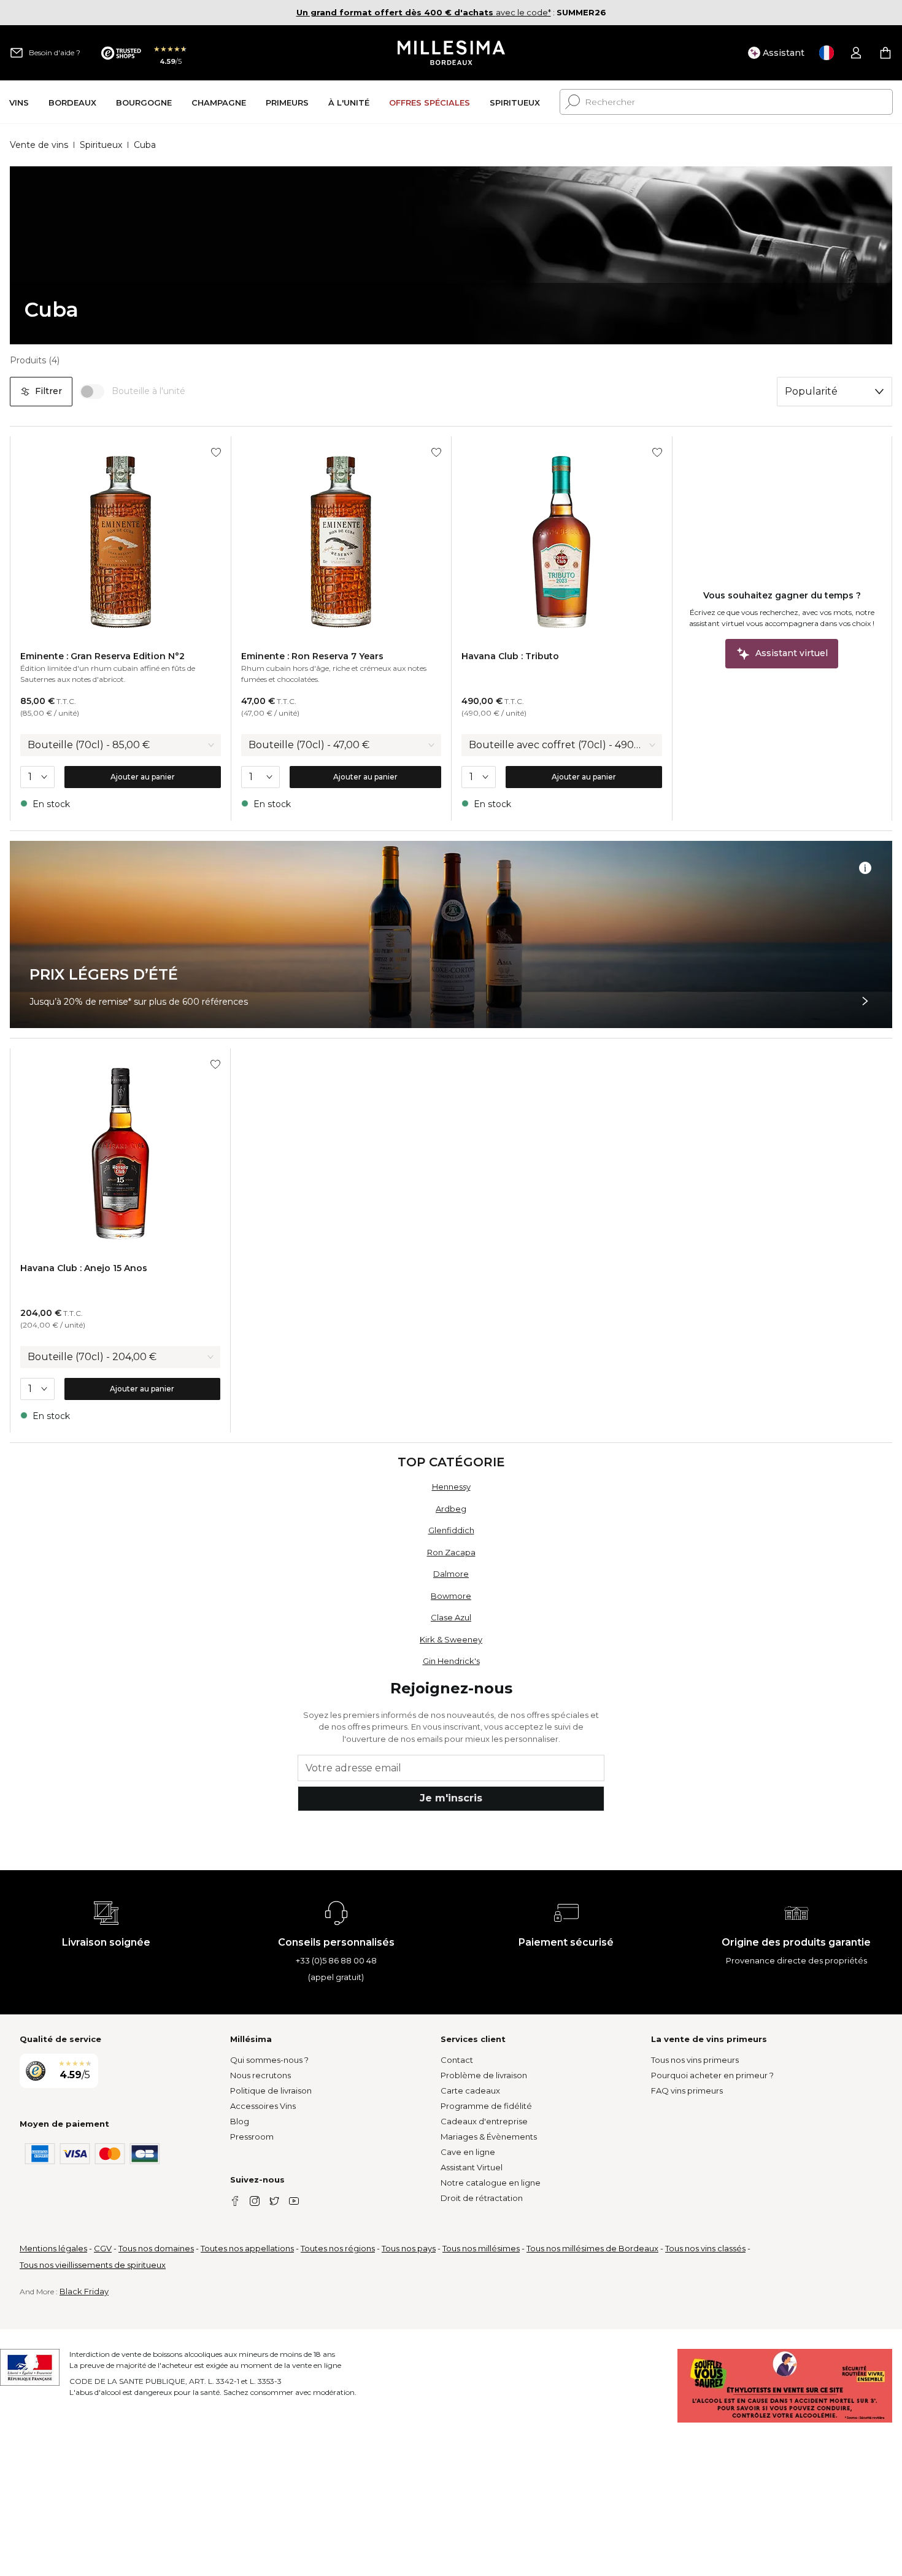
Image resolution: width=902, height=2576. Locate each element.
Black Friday (84, 2291)
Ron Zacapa (451, 1552)
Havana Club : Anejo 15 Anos (84, 1268)
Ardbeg (451, 1509)
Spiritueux (101, 145)
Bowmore (451, 1596)
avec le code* (424, 12)
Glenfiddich (451, 1530)
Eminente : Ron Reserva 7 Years (312, 656)
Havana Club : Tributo (510, 656)
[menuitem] (19, 102)
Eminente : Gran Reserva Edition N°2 (102, 656)
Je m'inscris (451, 1798)
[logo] (451, 53)
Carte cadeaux (470, 2091)
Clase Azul (451, 1617)
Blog (240, 2121)
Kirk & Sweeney (451, 1639)
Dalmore (451, 1574)
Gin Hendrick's (451, 1661)
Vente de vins (39, 145)
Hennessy (451, 1487)
